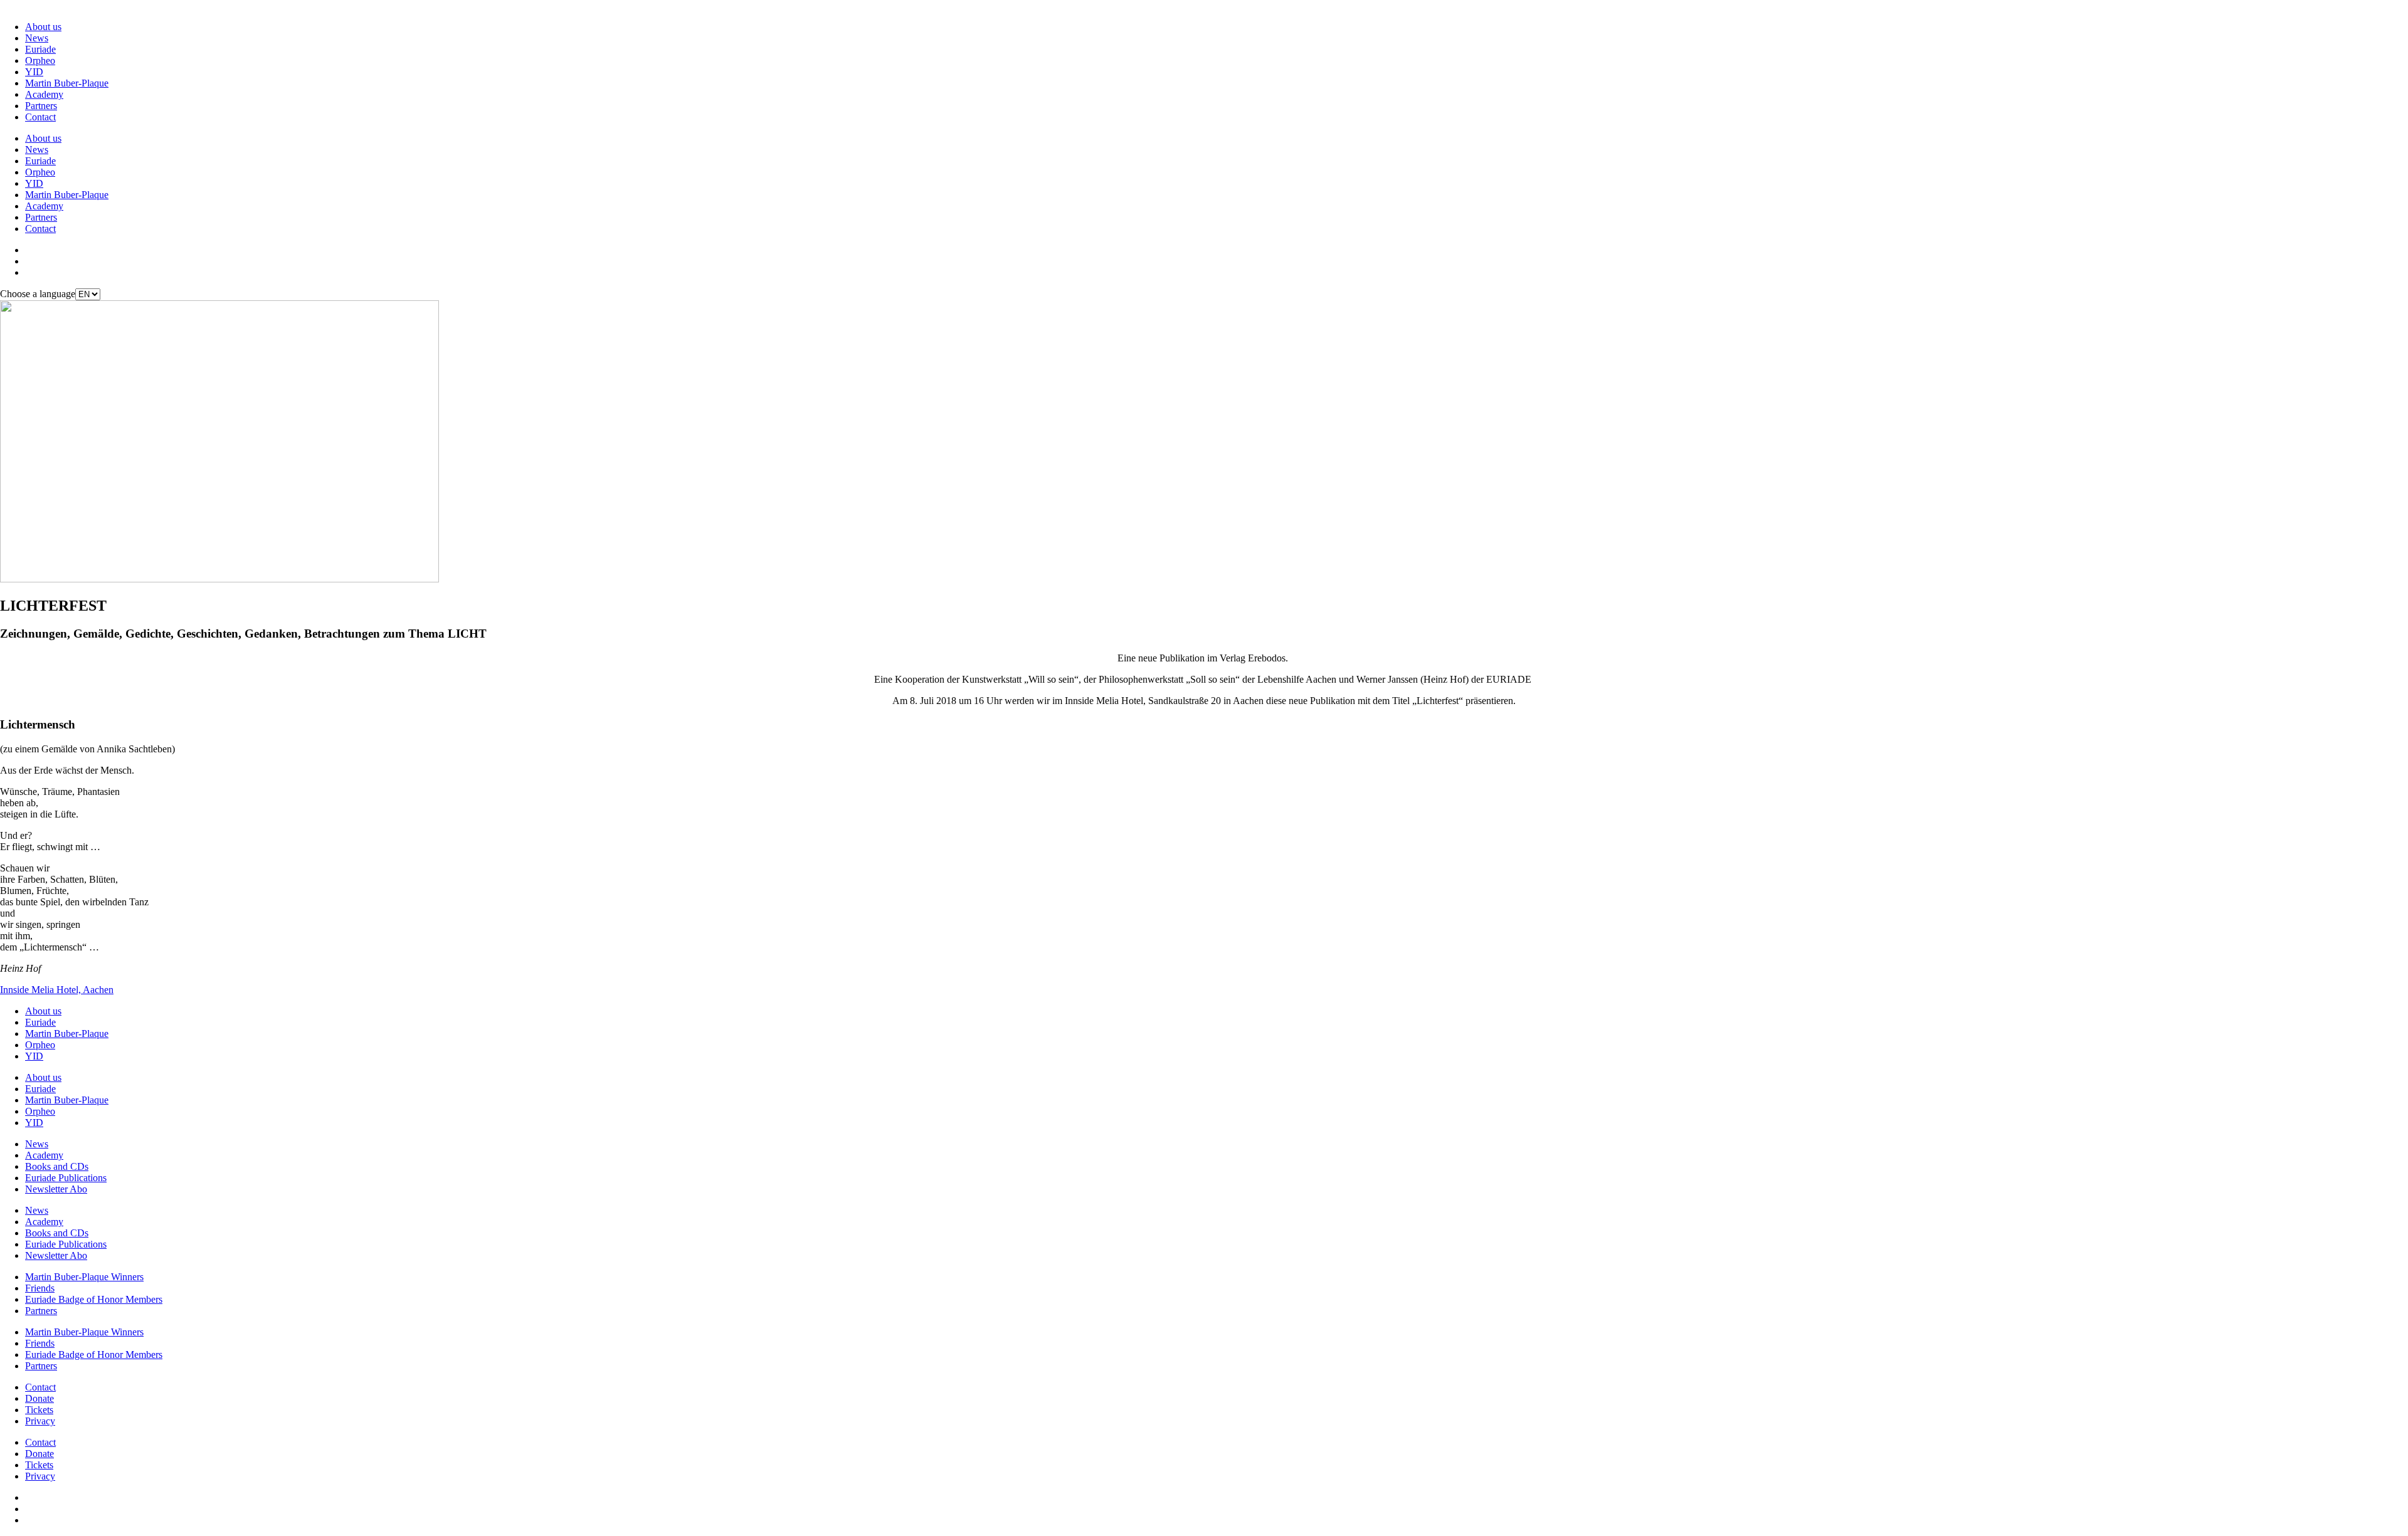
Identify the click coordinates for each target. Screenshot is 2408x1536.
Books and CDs (57, 1166)
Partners (41, 106)
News (37, 38)
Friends (40, 1288)
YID (34, 72)
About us (43, 27)
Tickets (39, 1410)
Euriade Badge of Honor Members (94, 1299)
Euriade (40, 49)
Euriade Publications (66, 1178)
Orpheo (40, 60)
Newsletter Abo (56, 1189)
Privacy (40, 1421)
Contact (40, 117)
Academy (44, 94)
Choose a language (38, 294)
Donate (40, 1398)
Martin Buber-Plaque (67, 83)
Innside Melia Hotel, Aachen (57, 990)
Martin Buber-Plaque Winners (84, 1277)
